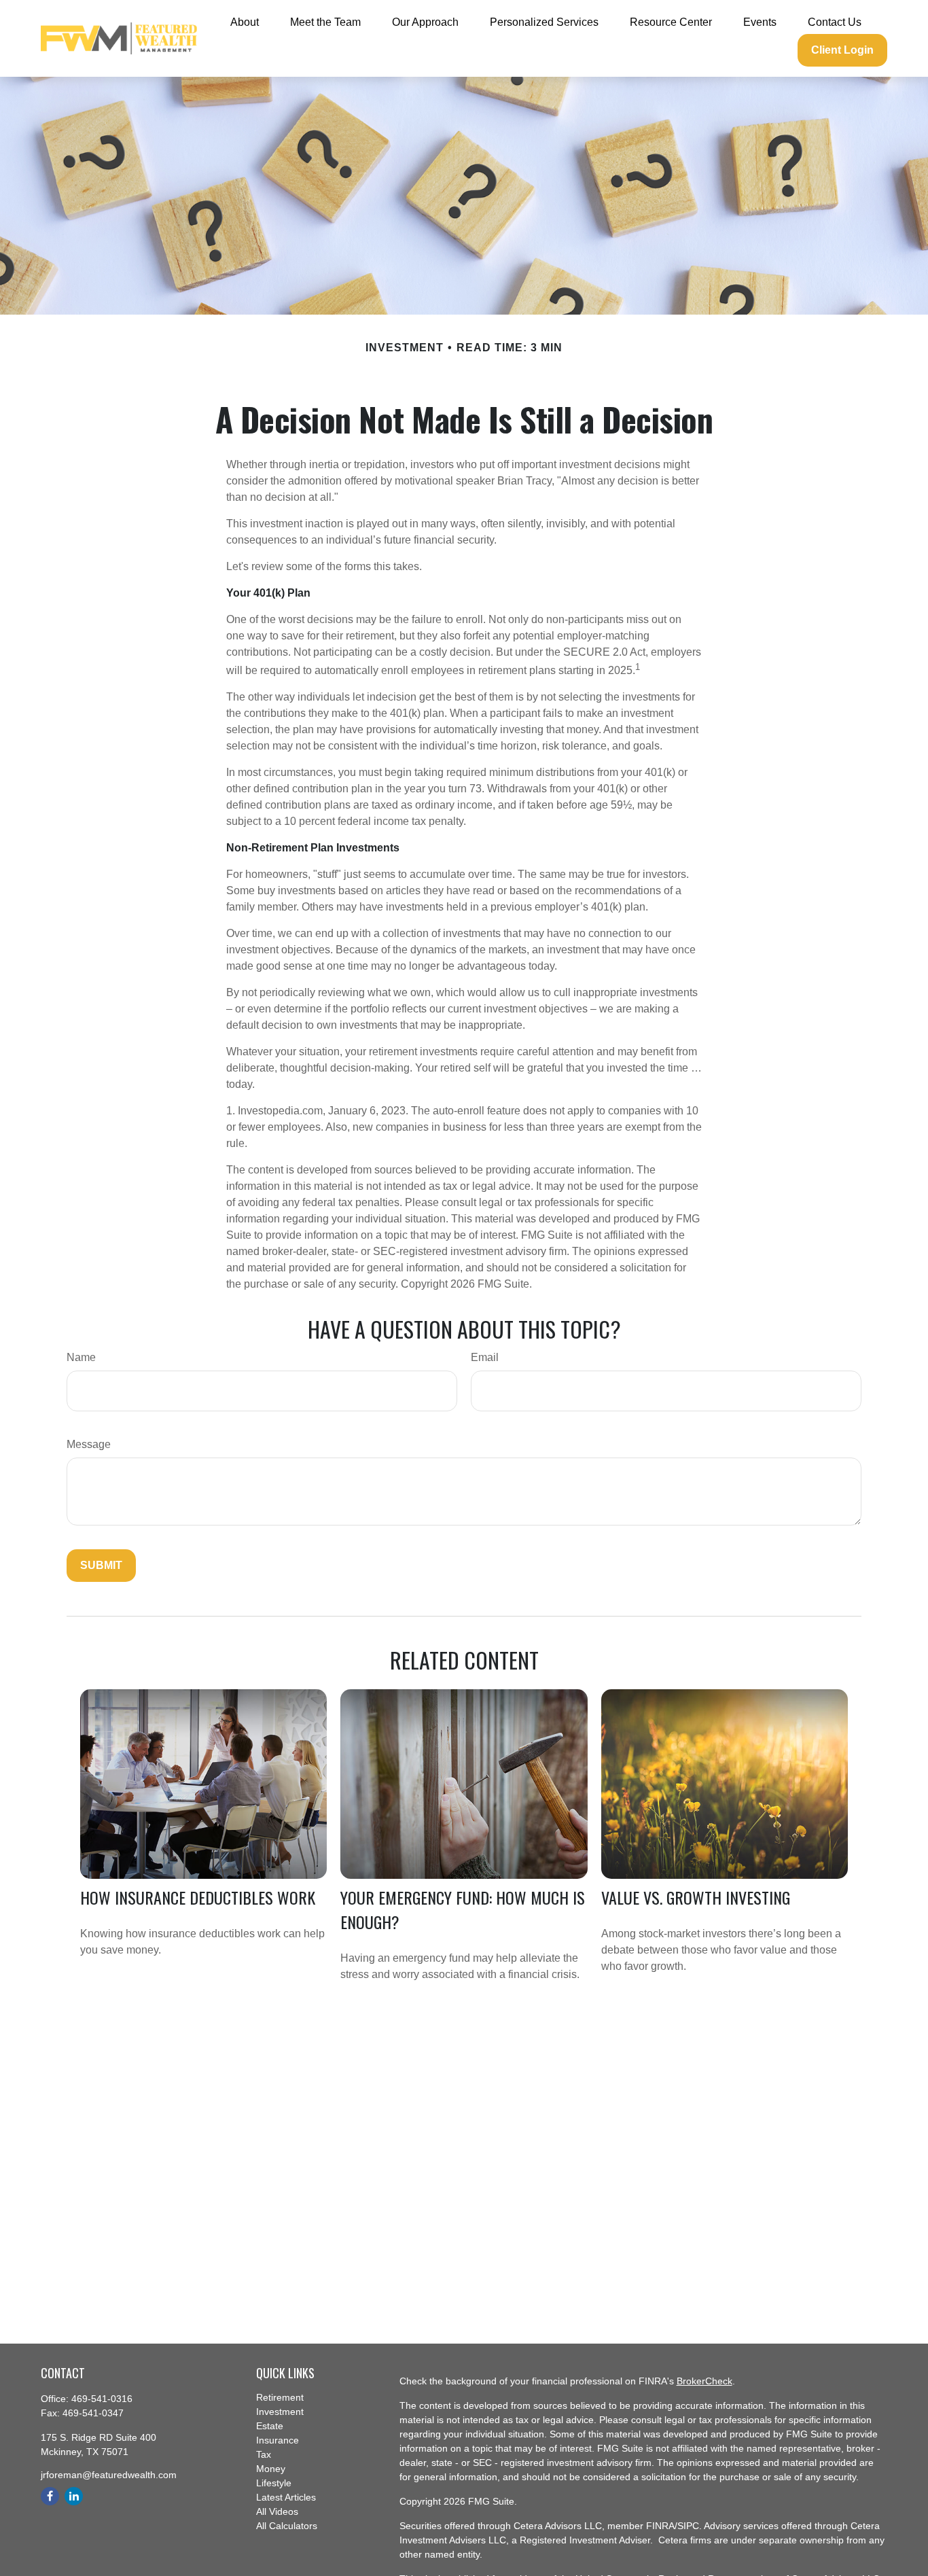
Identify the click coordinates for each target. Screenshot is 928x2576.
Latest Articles (286, 2497)
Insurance (278, 2440)
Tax (264, 2454)
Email (485, 1357)
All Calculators (287, 2526)
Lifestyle (274, 2483)
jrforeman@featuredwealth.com (109, 2475)
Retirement (280, 2397)
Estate (270, 2426)
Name (81, 1357)
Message (89, 1444)
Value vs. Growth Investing (696, 1897)
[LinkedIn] (74, 2496)
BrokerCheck (704, 2381)
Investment (280, 2412)
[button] (245, 22)
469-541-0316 (102, 2399)
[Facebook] (50, 2496)
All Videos (277, 2511)
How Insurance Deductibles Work (198, 1897)
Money (271, 2469)
